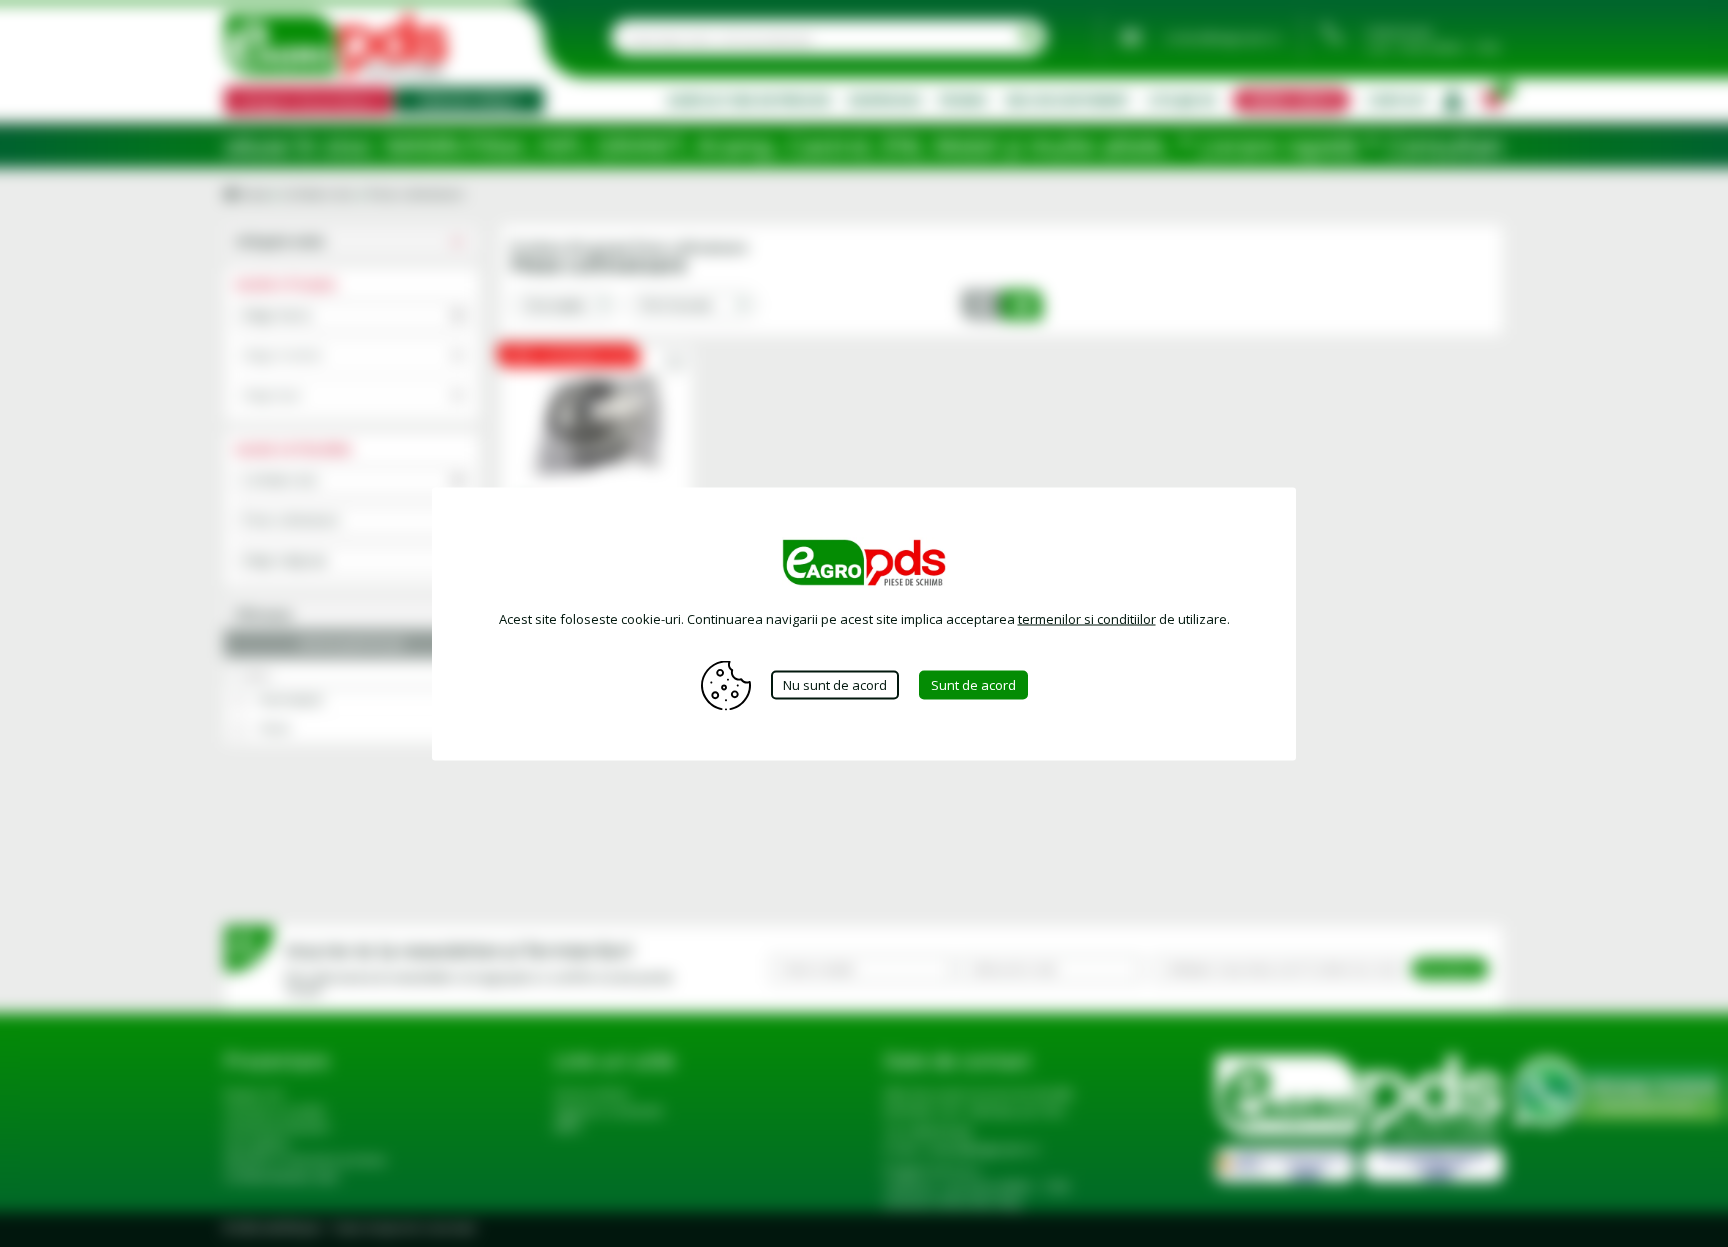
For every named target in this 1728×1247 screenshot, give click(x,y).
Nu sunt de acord (835, 685)
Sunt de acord (973, 685)
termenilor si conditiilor (1087, 618)
